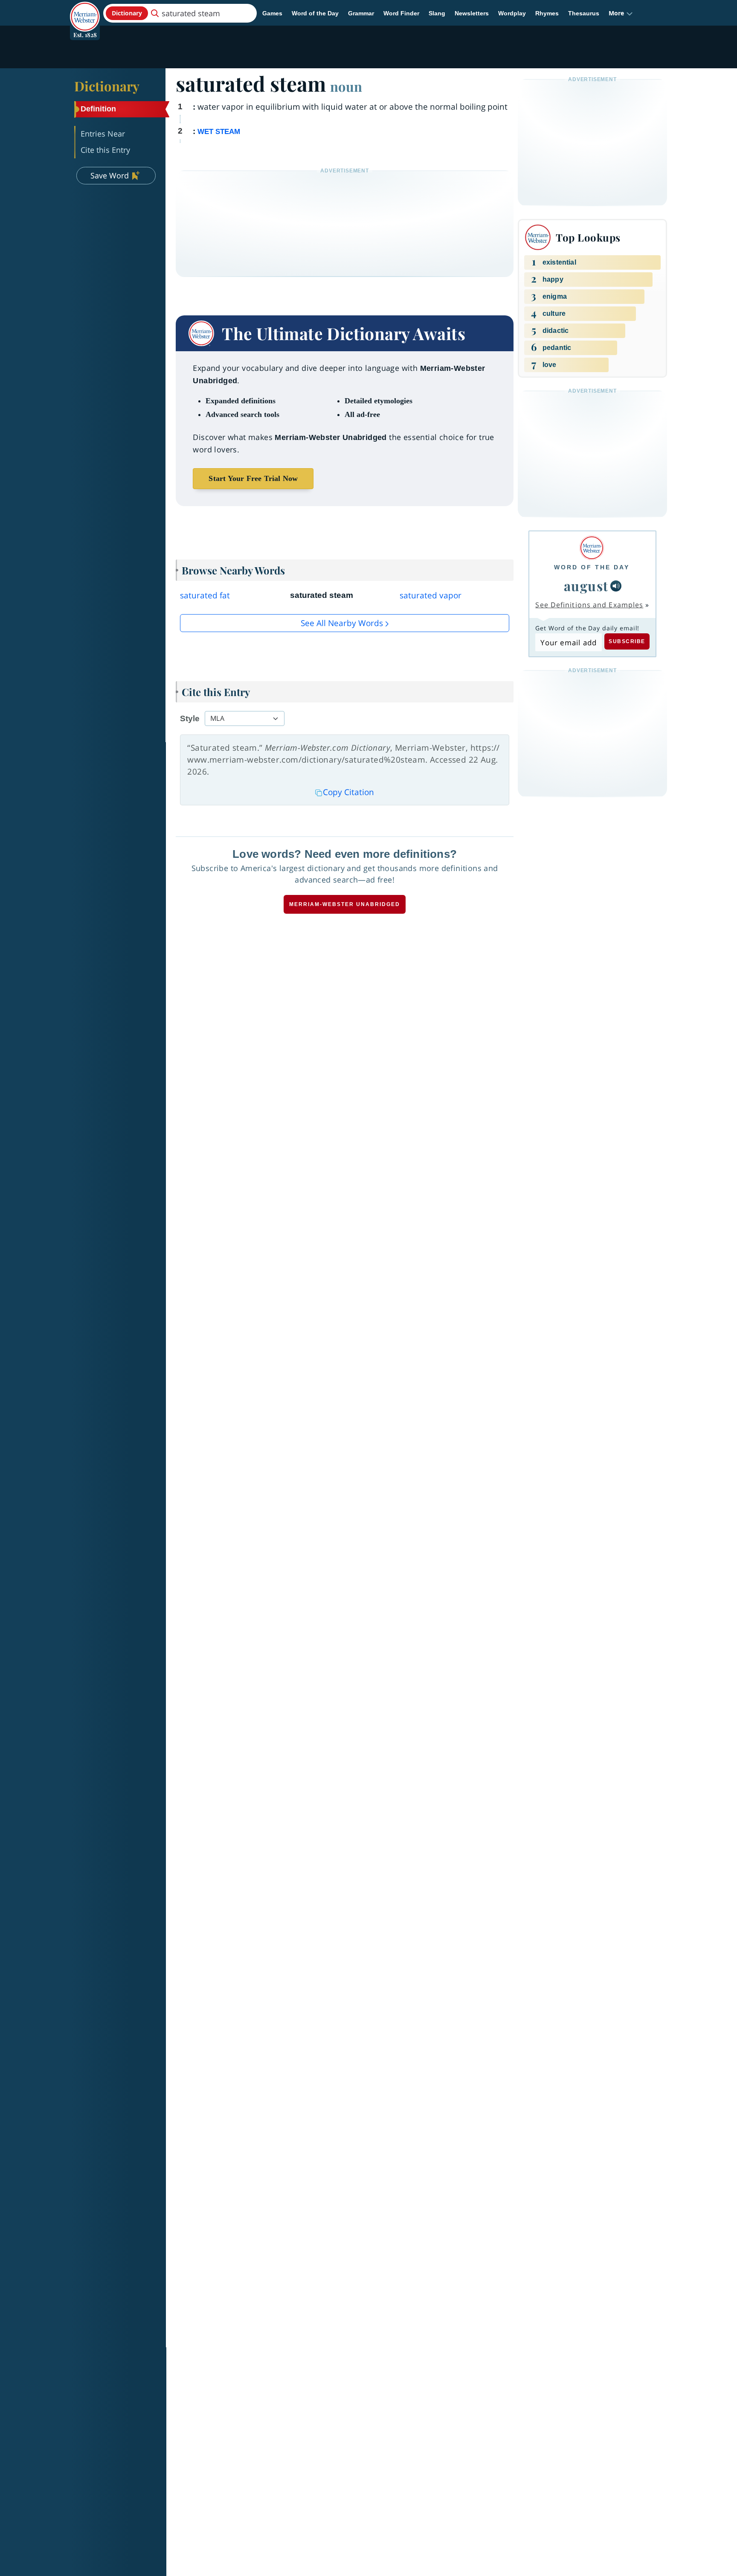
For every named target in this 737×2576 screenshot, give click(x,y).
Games (272, 13)
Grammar (361, 13)
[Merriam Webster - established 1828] (85, 10)
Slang (437, 13)
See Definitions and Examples (589, 605)
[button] (621, 13)
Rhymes (547, 13)
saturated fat (205, 595)
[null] (616, 586)
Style (190, 718)
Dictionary (107, 86)
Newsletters (472, 13)
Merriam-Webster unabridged (345, 904)
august (586, 586)
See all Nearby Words (342, 623)
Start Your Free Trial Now (253, 478)
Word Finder (401, 13)
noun (346, 86)
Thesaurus (584, 13)
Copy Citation (348, 792)
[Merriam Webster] (592, 548)
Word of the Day (315, 13)
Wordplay (512, 13)
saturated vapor (431, 595)
